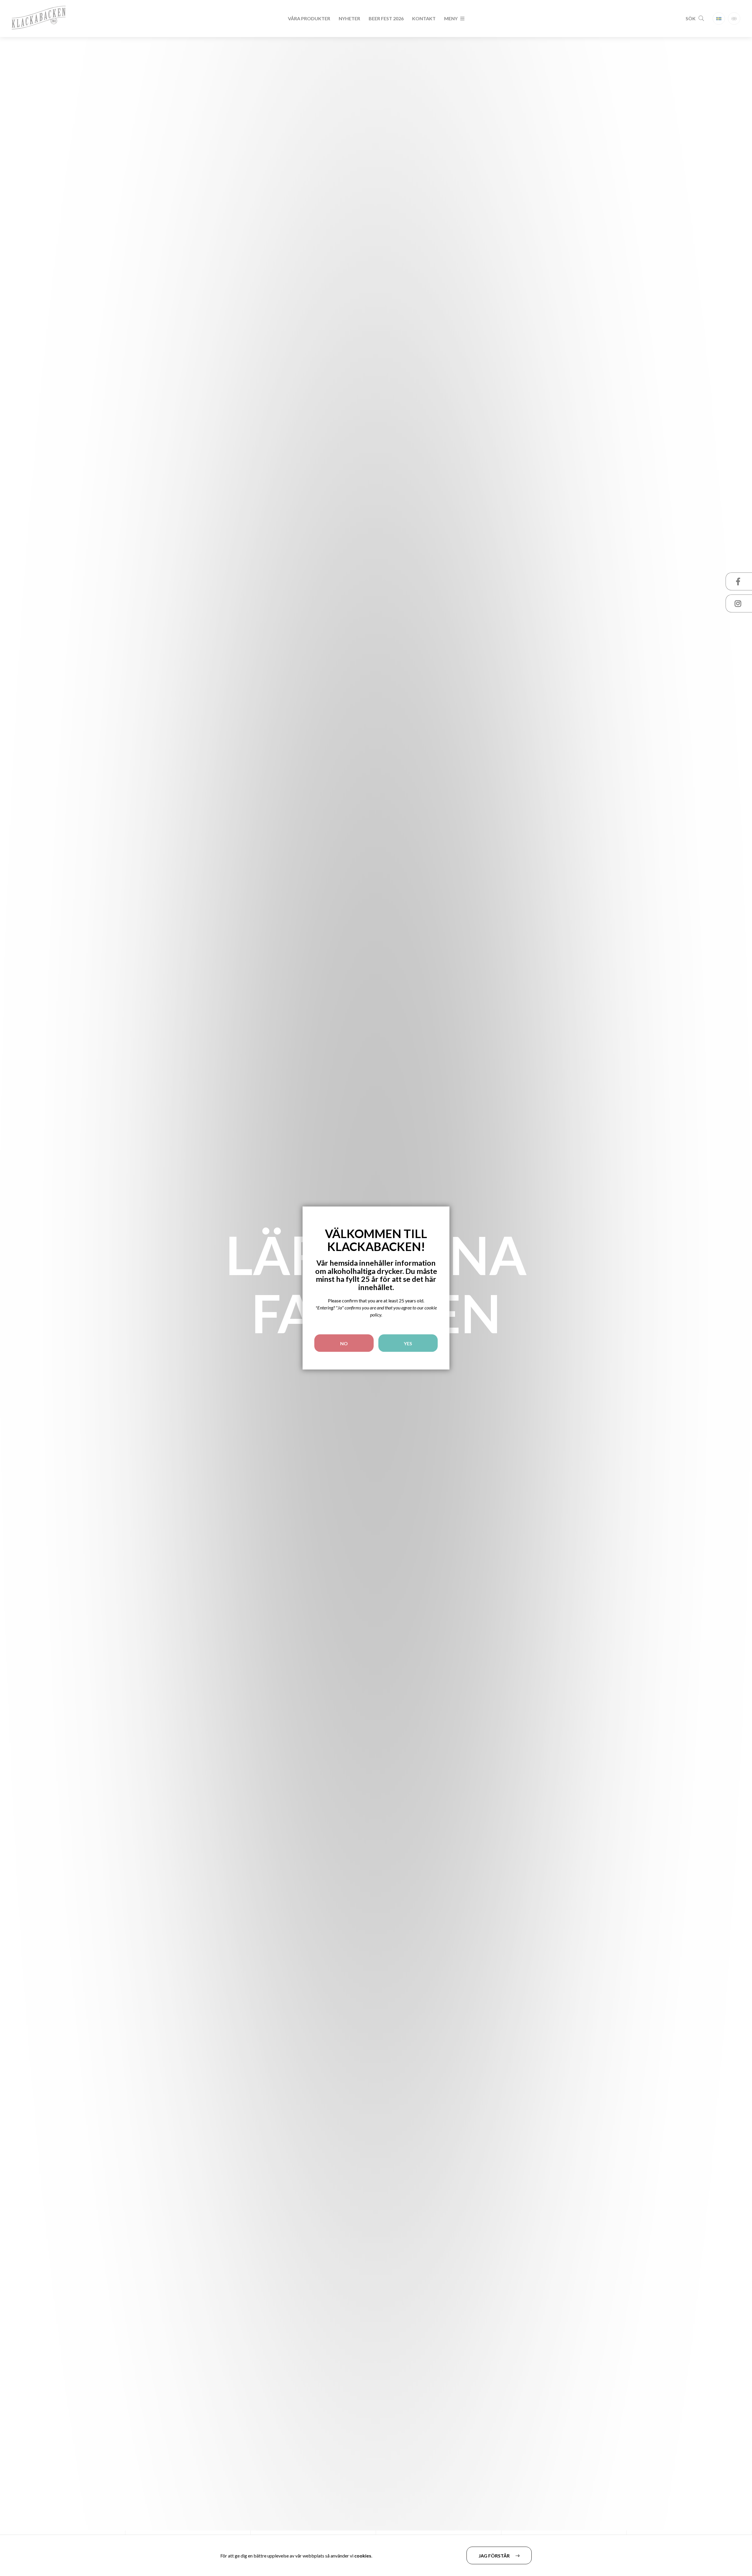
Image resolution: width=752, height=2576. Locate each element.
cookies (363, 2556)
